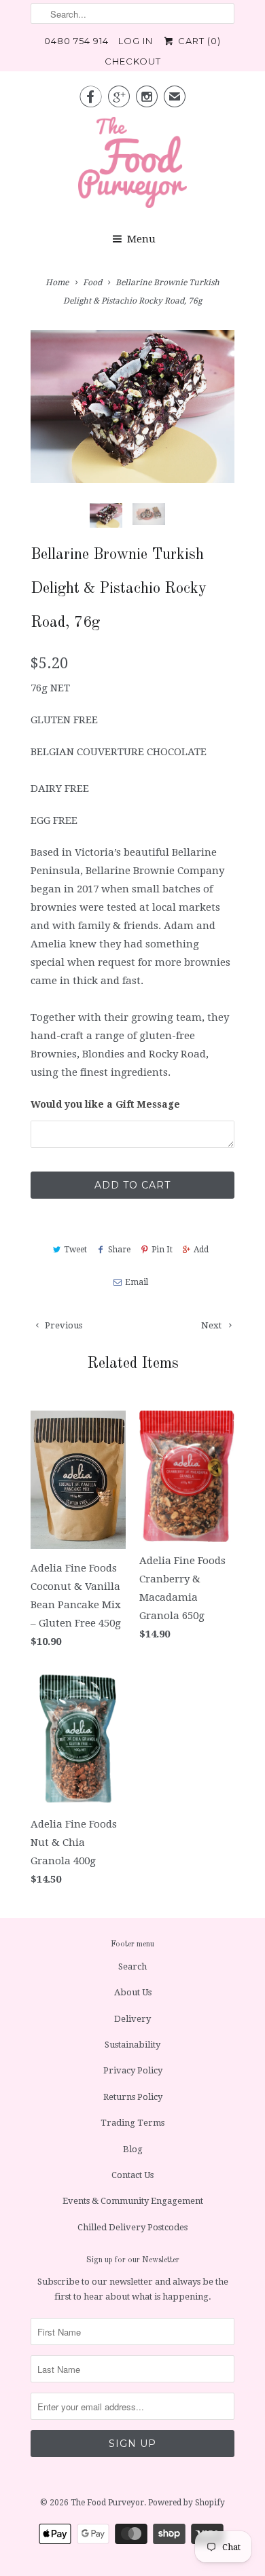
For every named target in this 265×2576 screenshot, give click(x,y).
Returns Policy (133, 2097)
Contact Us (132, 2175)
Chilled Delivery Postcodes (132, 2227)
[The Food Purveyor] (132, 166)
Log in (136, 41)
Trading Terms (132, 2123)
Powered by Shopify (187, 2503)
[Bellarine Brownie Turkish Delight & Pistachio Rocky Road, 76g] (132, 406)
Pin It (162, 1250)
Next (212, 1325)
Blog (133, 2149)
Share (119, 1250)
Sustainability (132, 2045)
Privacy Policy (133, 2070)
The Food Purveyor (107, 2503)
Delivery (132, 2019)
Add (201, 1250)
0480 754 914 (76, 41)
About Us (133, 1992)
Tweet (75, 1250)
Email (136, 1282)
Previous (63, 1325)
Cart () (198, 41)
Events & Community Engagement (133, 2201)
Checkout (133, 61)
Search (132, 1966)
